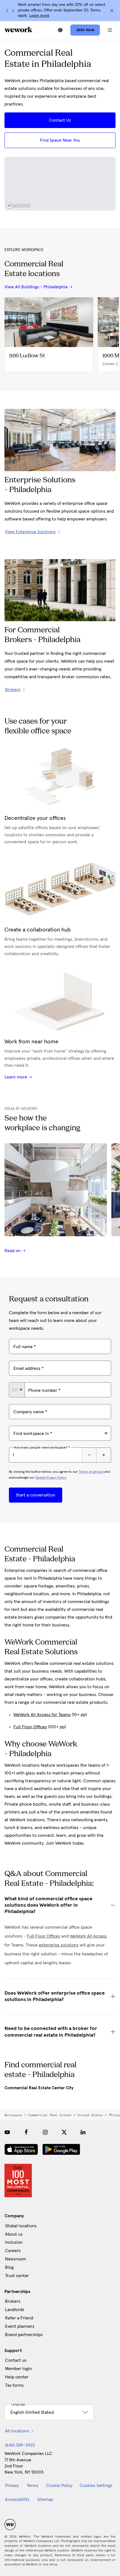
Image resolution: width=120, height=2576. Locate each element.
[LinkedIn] (83, 2132)
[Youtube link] (7, 2132)
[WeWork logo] (18, 30)
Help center (17, 2377)
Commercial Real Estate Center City (39, 2088)
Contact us (16, 2360)
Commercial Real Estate (50, 2115)
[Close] (112, 11)
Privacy (12, 2486)
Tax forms (14, 2385)
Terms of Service (91, 1472)
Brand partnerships (24, 2335)
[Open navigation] (110, 30)
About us (14, 2234)
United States (90, 2115)
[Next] (13, 11)
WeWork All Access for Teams (42, 1715)
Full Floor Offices (30, 1727)
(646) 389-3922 (20, 2445)
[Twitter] (64, 2132)
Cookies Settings (96, 2486)
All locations (17, 2431)
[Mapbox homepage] (18, 206)
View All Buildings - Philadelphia (36, 287)
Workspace (13, 2115)
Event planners (20, 2326)
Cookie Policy (59, 2486)
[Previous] (7, 11)
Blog (9, 2267)
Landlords (15, 2310)
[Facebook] (26, 2132)
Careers (13, 2251)
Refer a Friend (19, 2318)
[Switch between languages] (60, 30)
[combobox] (17, 1390)
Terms (32, 2486)
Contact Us (60, 120)
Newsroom (15, 2259)
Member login (18, 2369)
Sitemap (45, 2499)
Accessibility (17, 2499)
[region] (60, 184)
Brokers (13, 2301)
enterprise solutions (59, 1945)
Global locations (21, 2226)
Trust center (17, 2276)
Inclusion (14, 2242)
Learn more (39, 16)
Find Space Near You (60, 140)
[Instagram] (45, 2132)
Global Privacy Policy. (51, 1478)
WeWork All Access (88, 1936)
